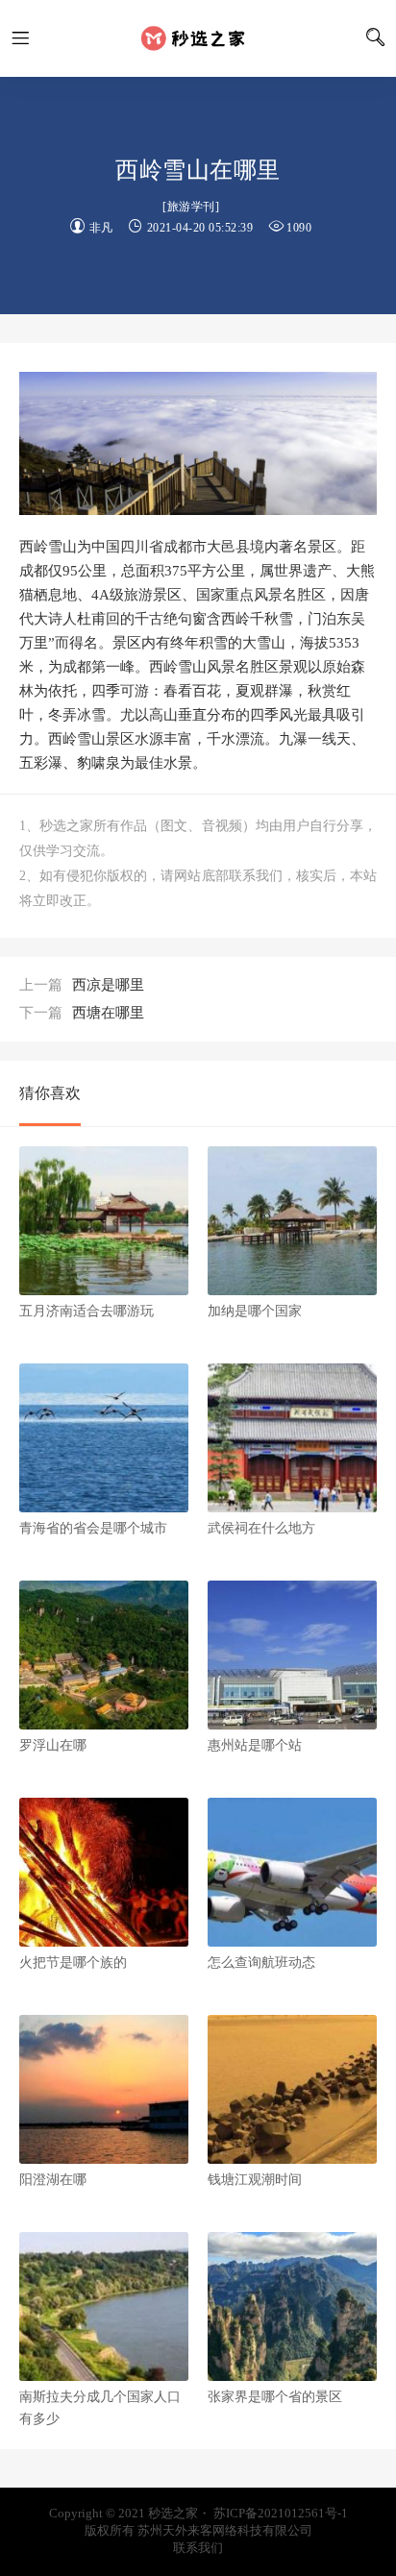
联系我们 (198, 2548)
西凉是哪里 (82, 985)
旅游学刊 (191, 207)
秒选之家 (198, 38)
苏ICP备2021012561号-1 (281, 2513)
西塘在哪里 (82, 1013)
